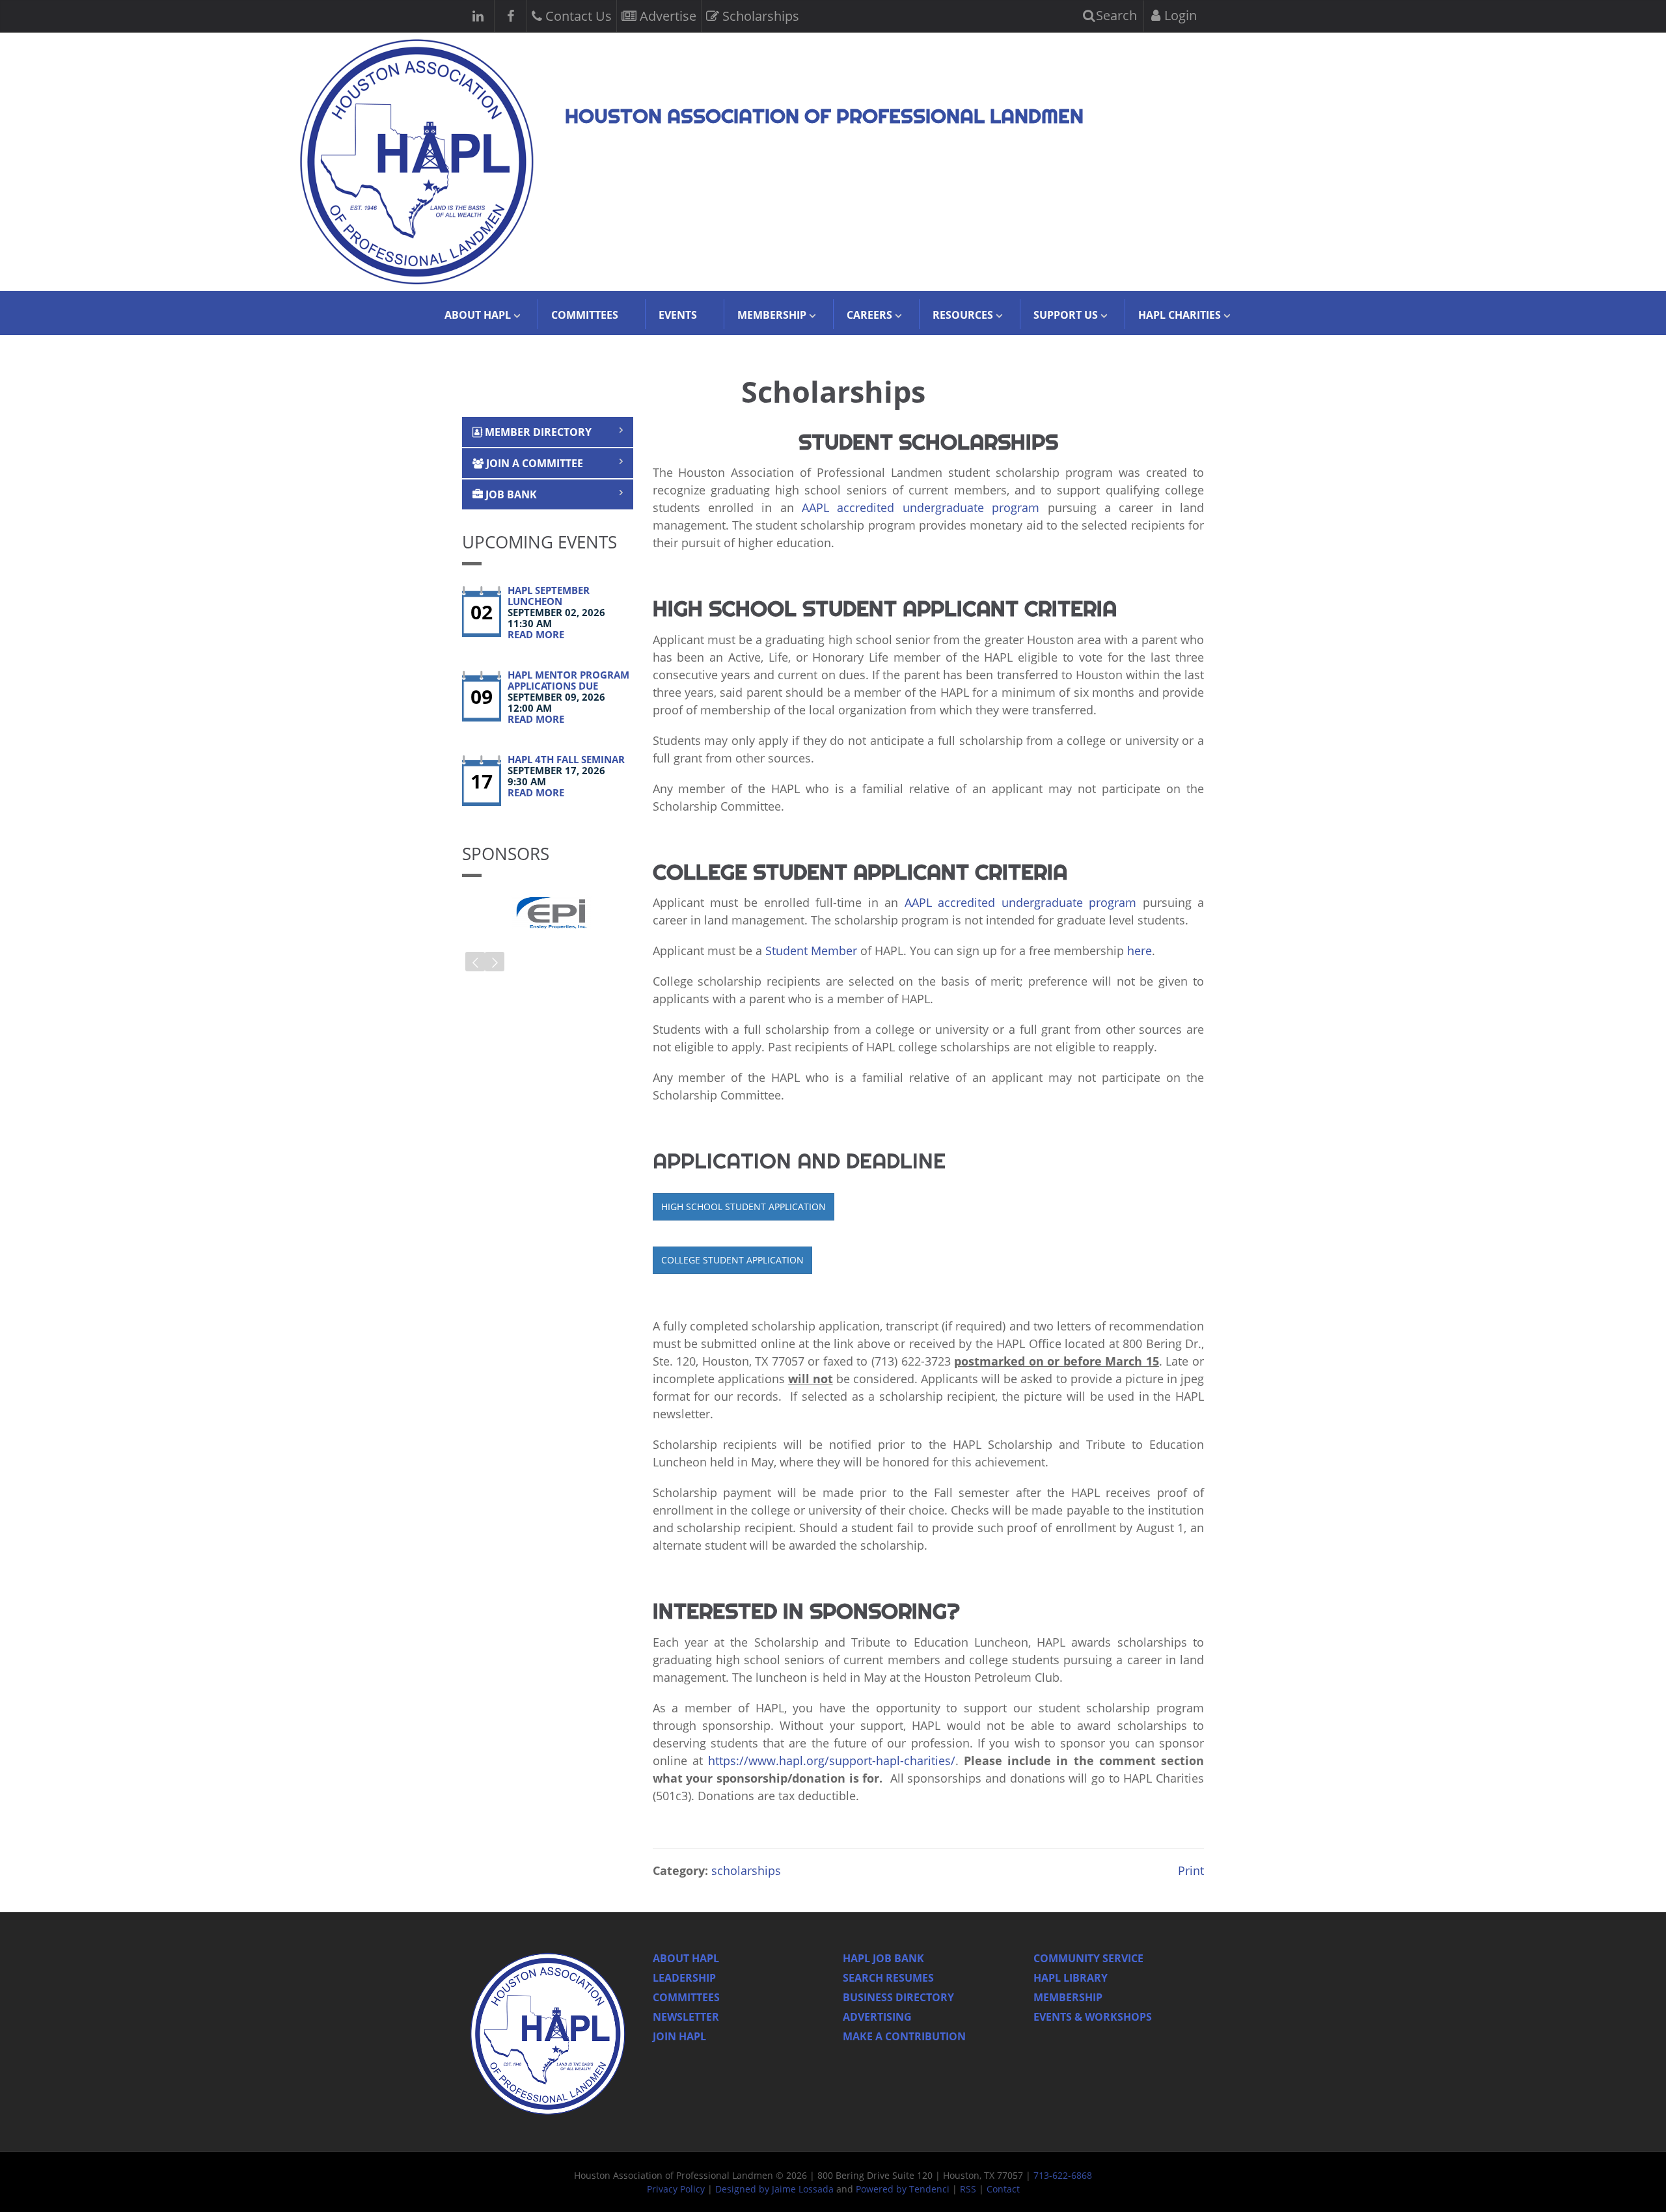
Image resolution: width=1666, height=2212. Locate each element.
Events (678, 315)
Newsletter (686, 2017)
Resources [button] (963, 315)
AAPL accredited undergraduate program (925, 507)
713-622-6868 (1063, 2175)
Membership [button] (772, 315)
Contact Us (577, 16)
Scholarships (759, 16)
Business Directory (898, 1997)
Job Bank (510, 494)
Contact (1003, 2189)
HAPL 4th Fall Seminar (566, 759)
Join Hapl (679, 2036)
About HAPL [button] (478, 315)
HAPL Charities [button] (1180, 315)
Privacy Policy (676, 2189)
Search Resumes (888, 1978)
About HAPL (686, 1958)
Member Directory (537, 432)
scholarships (746, 1870)
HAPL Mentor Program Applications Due (568, 680)
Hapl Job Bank (883, 1958)
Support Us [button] (1066, 315)
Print (1189, 1870)
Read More (536, 634)
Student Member (811, 951)
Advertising (877, 2017)
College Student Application (732, 1260)
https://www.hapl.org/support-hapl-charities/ (832, 1760)
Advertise (666, 16)
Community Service (1088, 1958)
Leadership (684, 1978)
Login (1179, 15)
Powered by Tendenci (903, 2189)
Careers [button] (869, 315)
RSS (968, 2189)
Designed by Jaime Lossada (774, 2189)
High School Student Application (744, 1207)
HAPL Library (1071, 1978)
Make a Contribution (904, 2036)
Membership (1068, 1997)
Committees (585, 315)
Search (1115, 15)
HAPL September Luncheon (549, 596)
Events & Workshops (1093, 2017)
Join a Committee (533, 463)
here (1140, 951)
